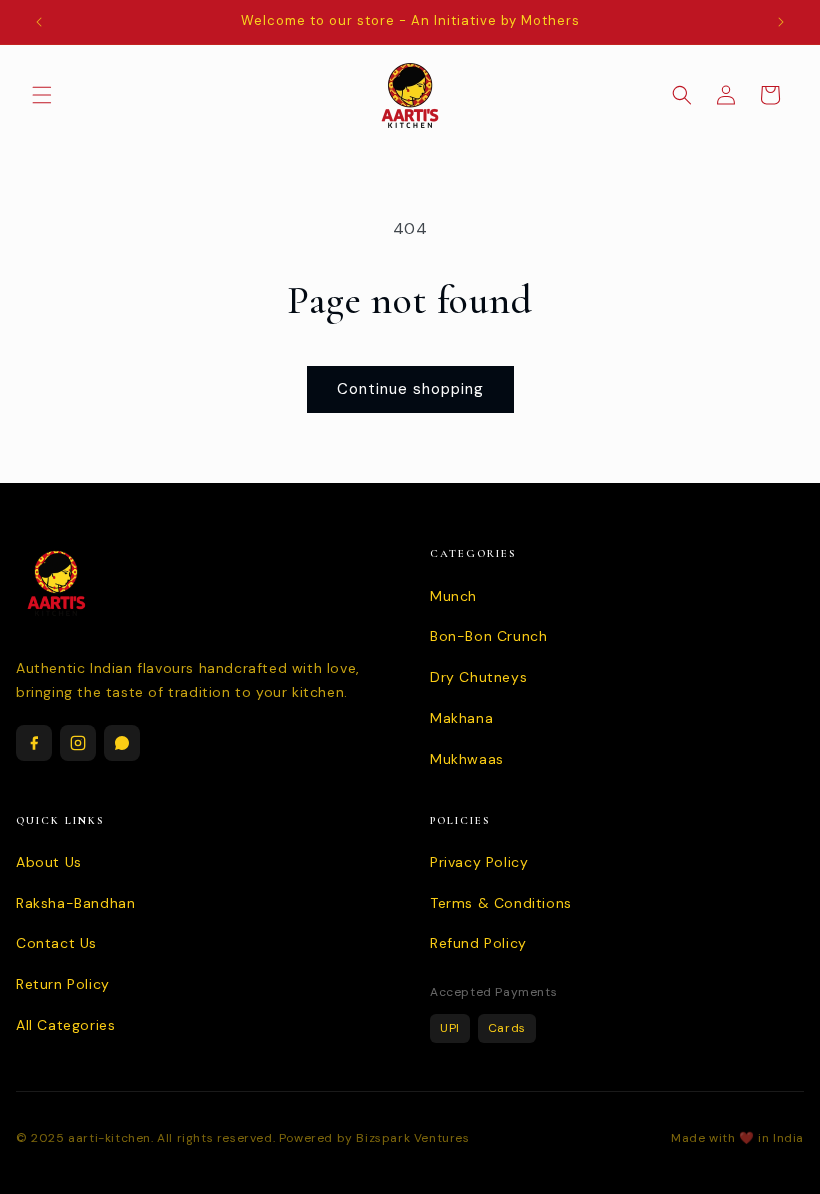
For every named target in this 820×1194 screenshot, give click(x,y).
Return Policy (63, 984)
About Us (49, 862)
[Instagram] (78, 743)
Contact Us (56, 943)
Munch (453, 596)
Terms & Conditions (501, 903)
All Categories (65, 1025)
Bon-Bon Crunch (488, 636)
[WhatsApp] (122, 743)
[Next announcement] (781, 22)
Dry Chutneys (478, 677)
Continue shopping (410, 389)
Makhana (461, 718)
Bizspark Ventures (412, 1138)
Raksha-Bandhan (75, 903)
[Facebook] (34, 743)
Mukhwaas (467, 759)
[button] (42, 95)
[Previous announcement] (39, 22)
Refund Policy (478, 943)
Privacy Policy (479, 862)
